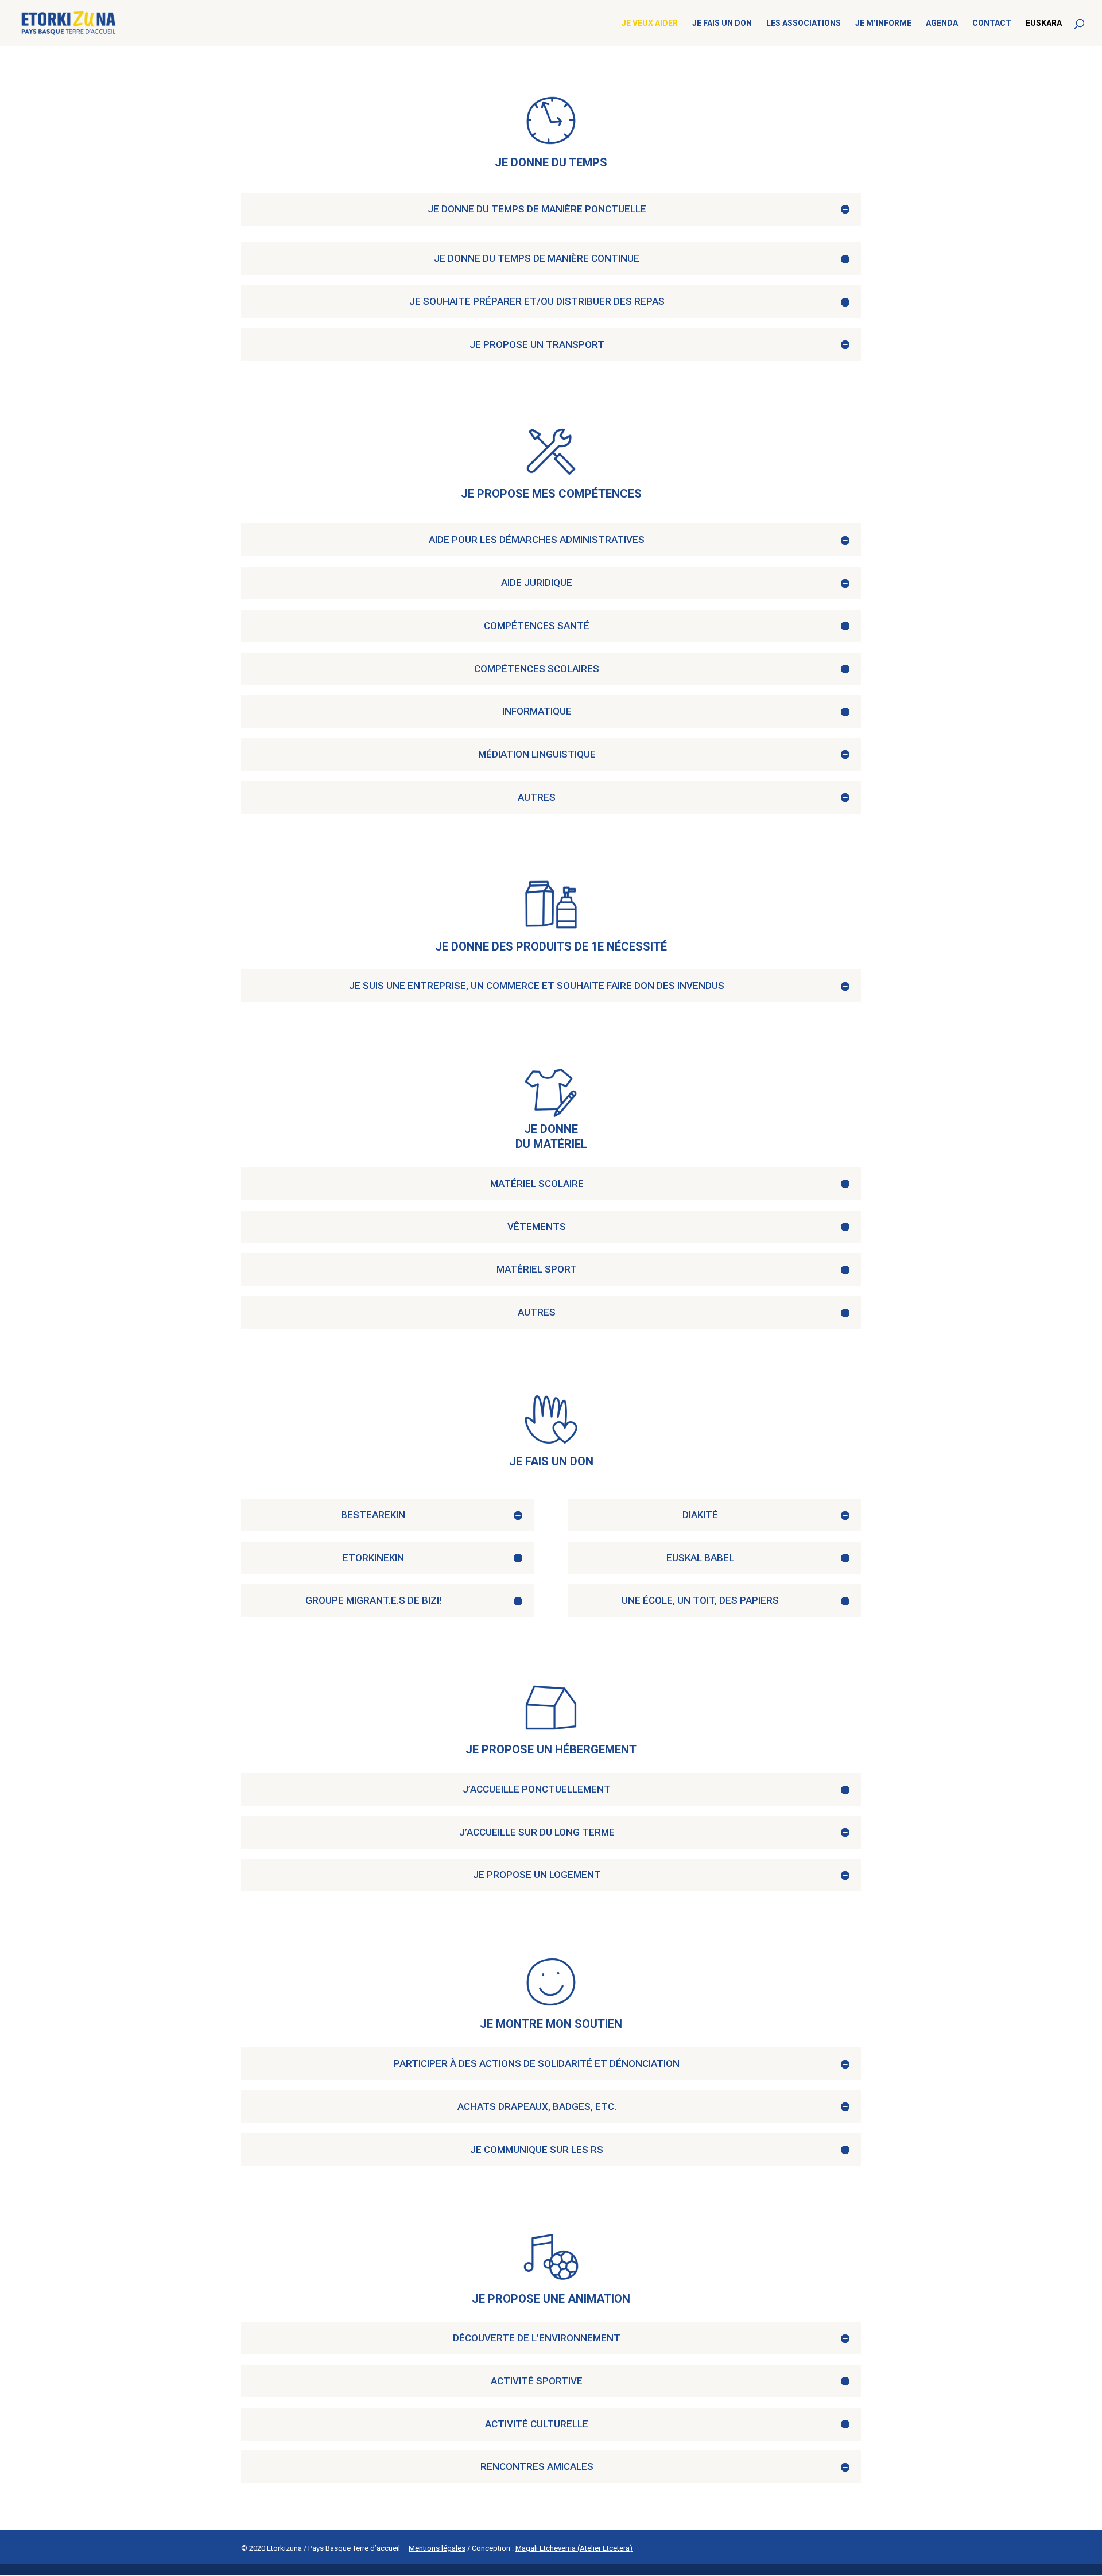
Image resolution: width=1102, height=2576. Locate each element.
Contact (992, 23)
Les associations (804, 23)
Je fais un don (722, 23)
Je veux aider (650, 23)
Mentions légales (437, 2548)
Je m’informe (883, 23)
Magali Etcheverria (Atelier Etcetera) (574, 2548)
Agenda (942, 23)
